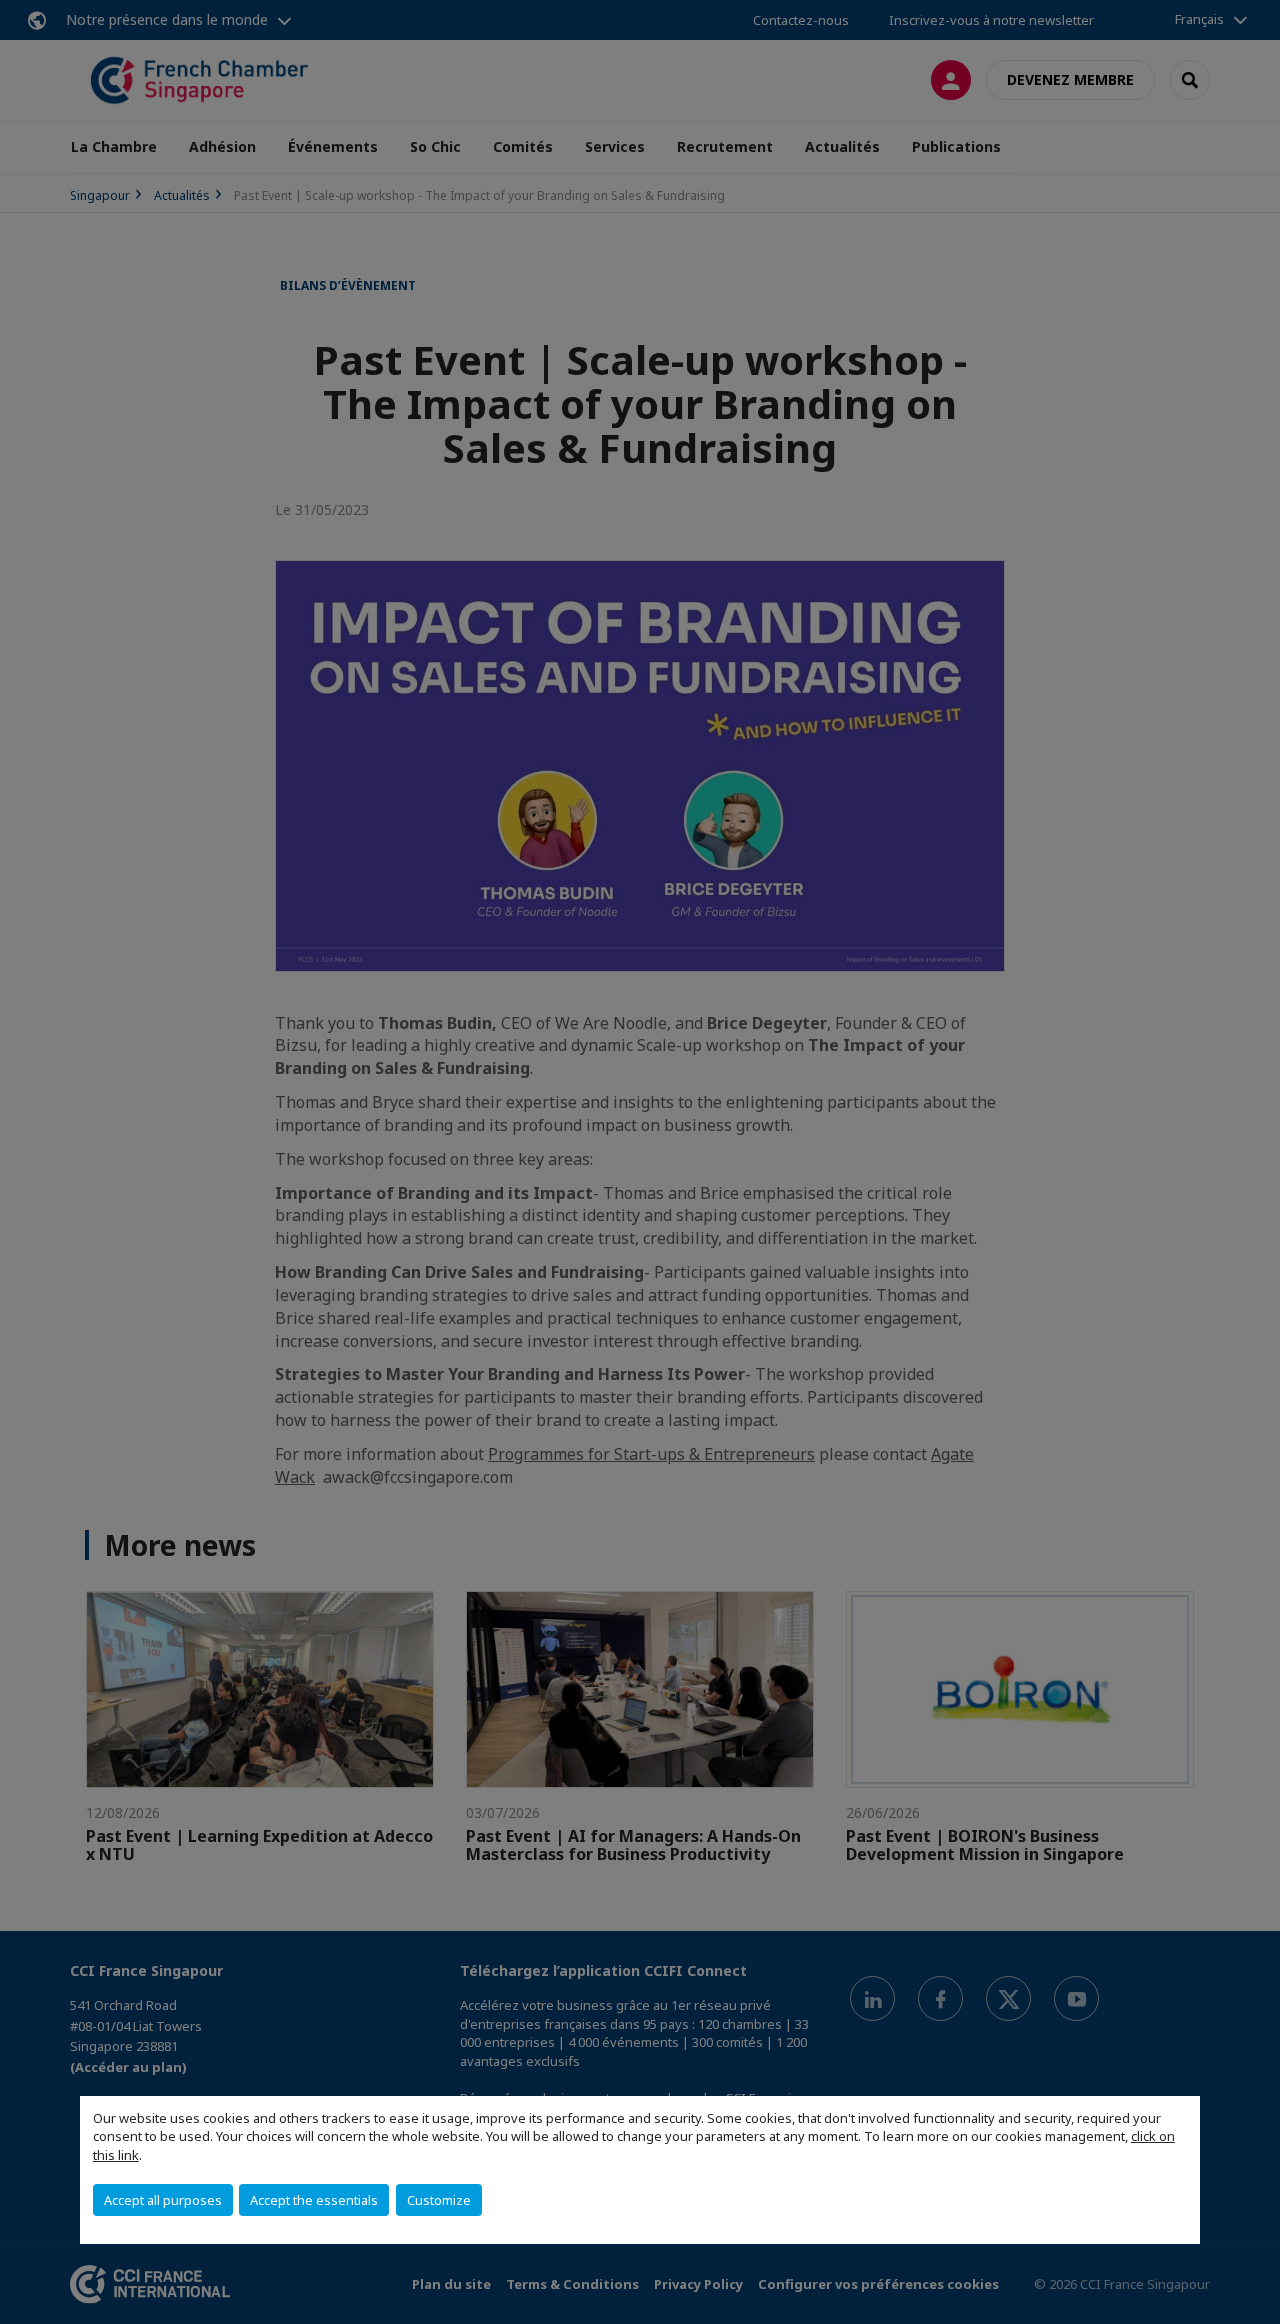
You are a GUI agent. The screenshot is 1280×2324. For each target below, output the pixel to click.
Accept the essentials (314, 2200)
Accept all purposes (163, 2200)
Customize (439, 2200)
